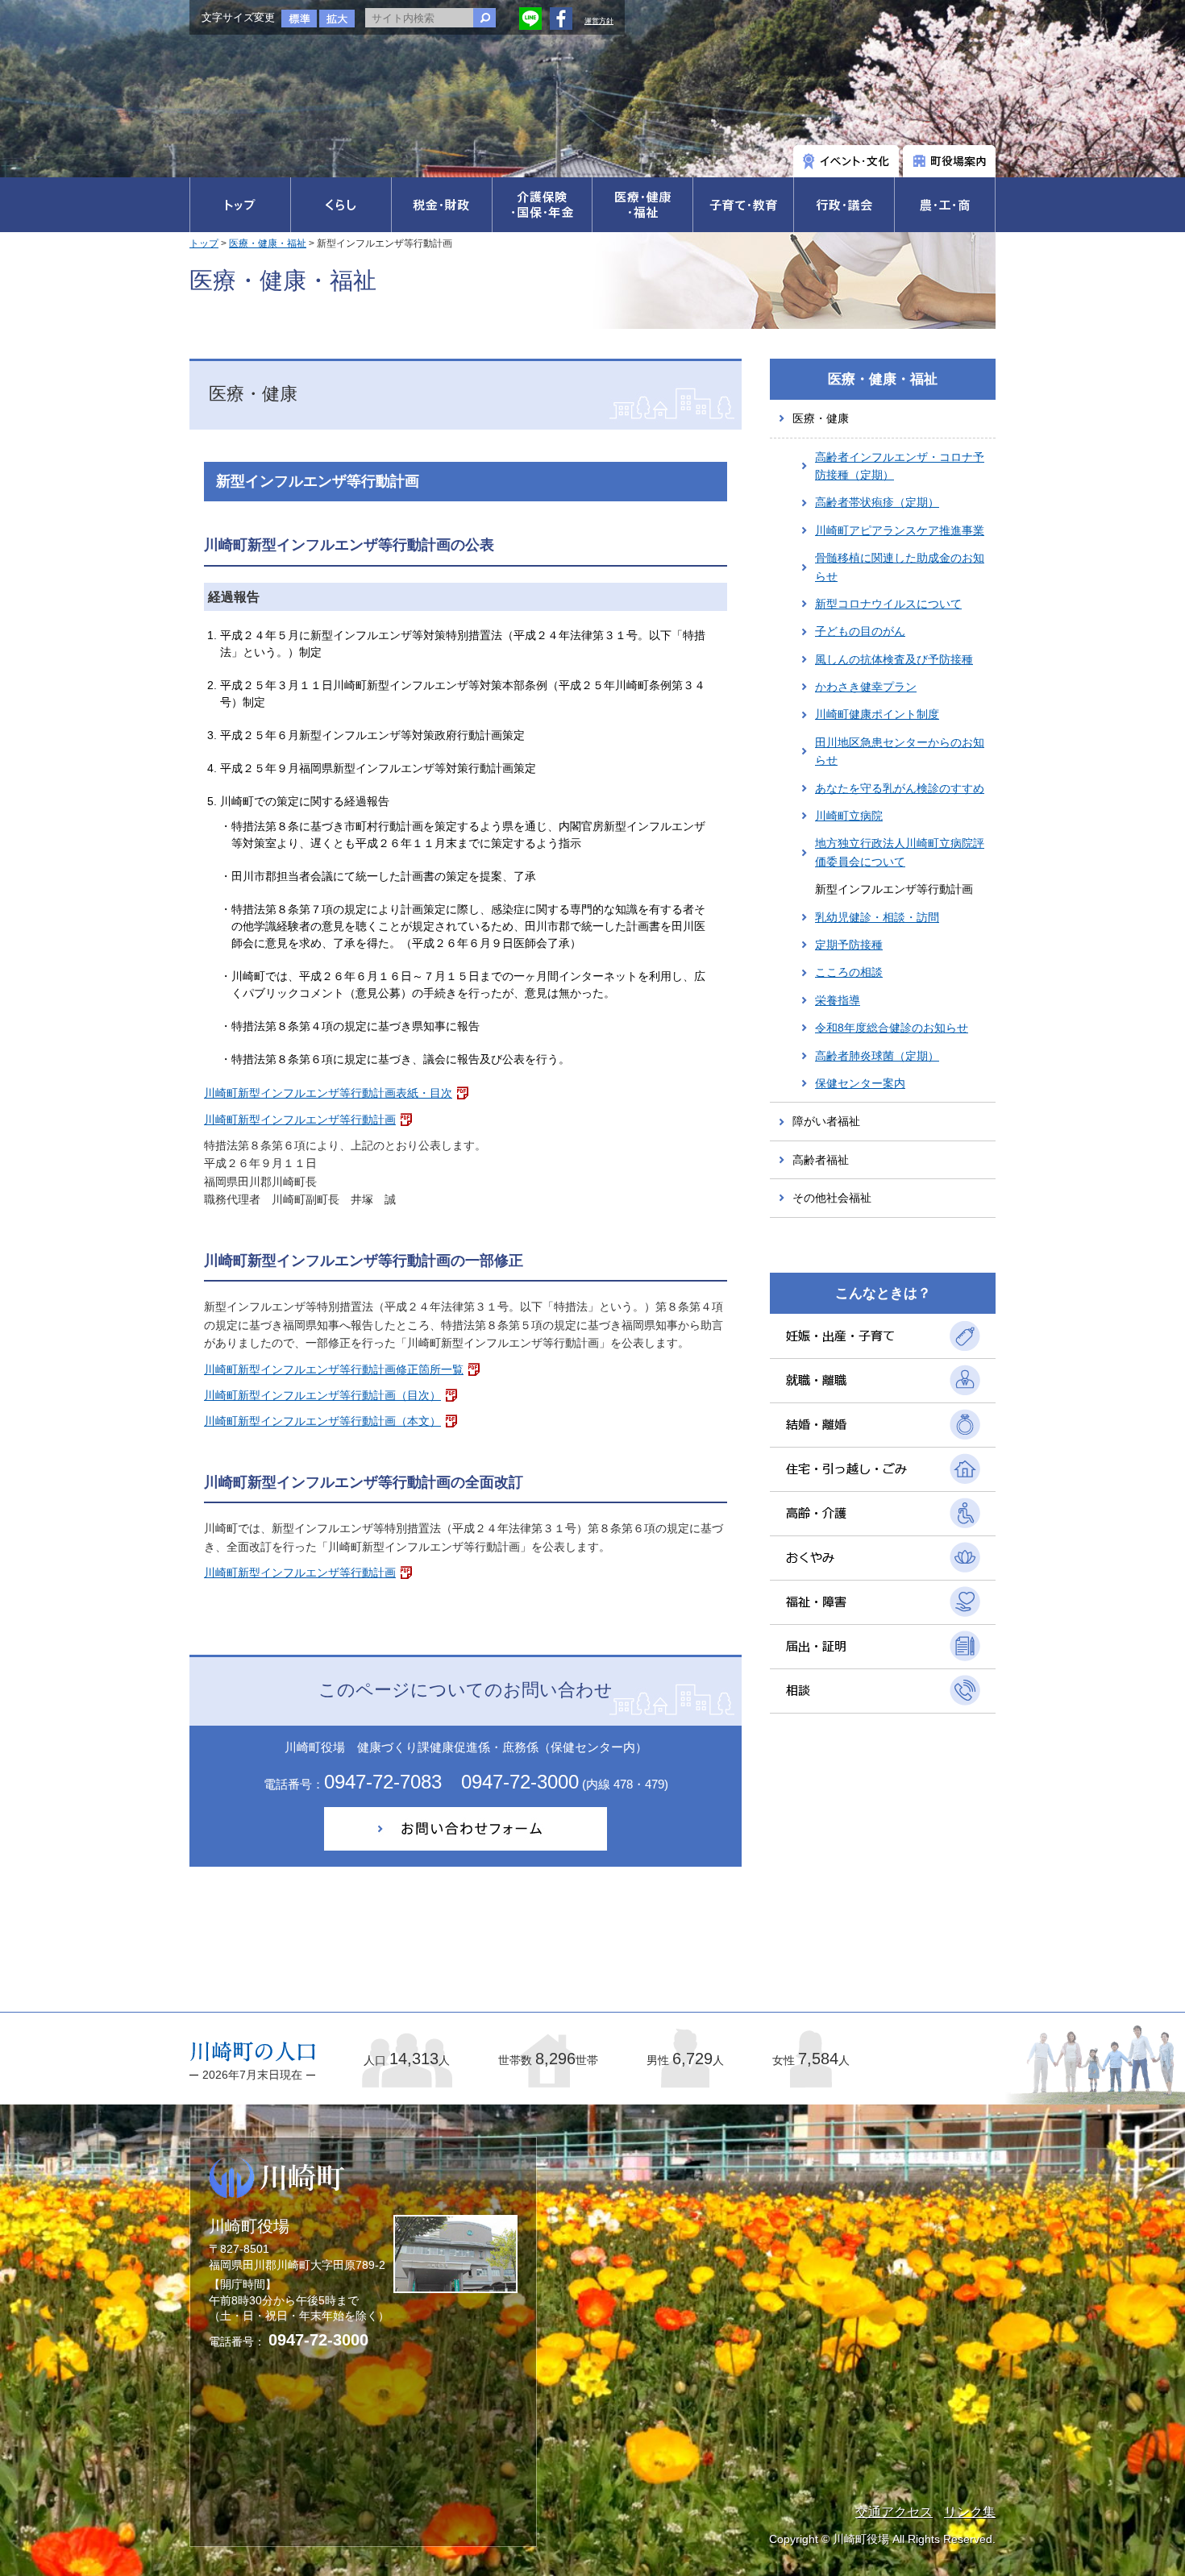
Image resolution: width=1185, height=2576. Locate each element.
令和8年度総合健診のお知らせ (892, 1028)
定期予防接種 (849, 945)
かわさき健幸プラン (866, 687)
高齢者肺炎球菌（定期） (877, 1056)
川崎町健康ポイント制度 (877, 714)
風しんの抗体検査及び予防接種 (894, 659)
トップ (204, 243)
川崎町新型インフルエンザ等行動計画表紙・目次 (328, 1093)
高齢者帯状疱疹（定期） (877, 502)
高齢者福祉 (821, 1160)
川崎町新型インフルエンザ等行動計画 (300, 1120)
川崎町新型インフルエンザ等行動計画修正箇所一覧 (334, 1369)
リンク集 (970, 2512)
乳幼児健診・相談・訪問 (877, 917)
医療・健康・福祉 (268, 243)
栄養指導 (838, 1000)
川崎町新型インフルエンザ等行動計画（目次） (322, 1395)
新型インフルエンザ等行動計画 (894, 889)
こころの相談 (849, 972)
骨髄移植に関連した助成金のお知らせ (900, 567)
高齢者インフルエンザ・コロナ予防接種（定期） (900, 466)
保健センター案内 (860, 1083)
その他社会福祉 (832, 1198)
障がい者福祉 (826, 1121)
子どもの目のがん (860, 631)
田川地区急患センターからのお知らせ (900, 751)
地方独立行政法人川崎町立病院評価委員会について (900, 852)
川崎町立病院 (849, 816)
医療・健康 (821, 418)
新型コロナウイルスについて (888, 604)
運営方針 (599, 21)
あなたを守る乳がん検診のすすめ (900, 788)
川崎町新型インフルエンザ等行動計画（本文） (322, 1421)
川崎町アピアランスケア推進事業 (900, 530)
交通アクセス (894, 2512)
